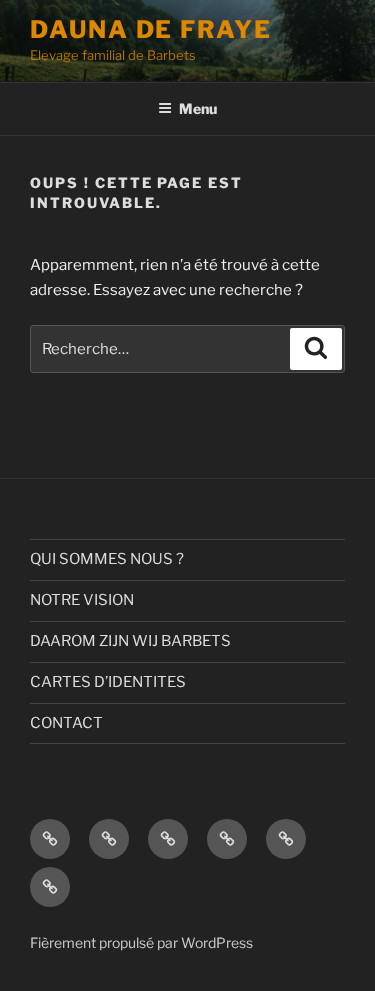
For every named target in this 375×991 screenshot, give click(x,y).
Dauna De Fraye (151, 29)
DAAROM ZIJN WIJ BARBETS (130, 641)
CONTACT (66, 723)
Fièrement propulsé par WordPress (141, 942)
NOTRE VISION (82, 600)
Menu (198, 108)
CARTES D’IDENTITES (108, 682)
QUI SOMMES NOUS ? (107, 559)
